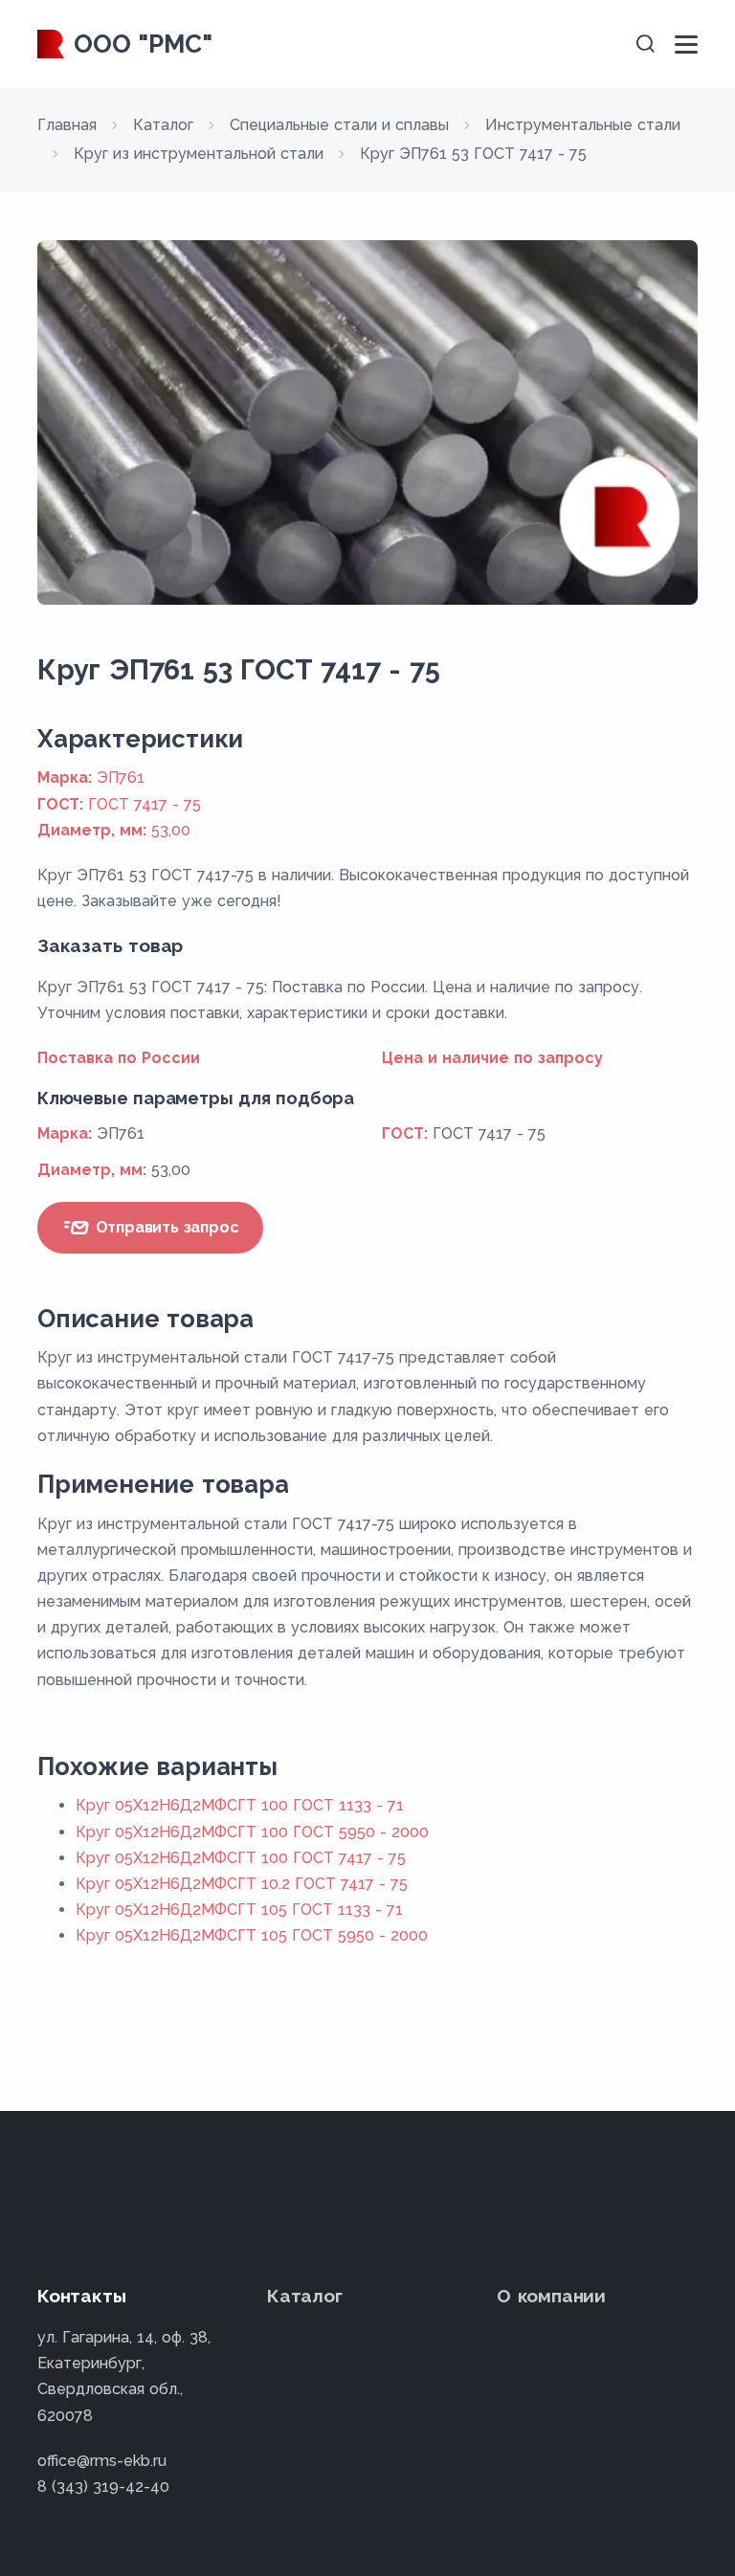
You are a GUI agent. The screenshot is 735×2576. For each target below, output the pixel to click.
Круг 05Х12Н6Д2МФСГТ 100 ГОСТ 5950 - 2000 (252, 1832)
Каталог (305, 2296)
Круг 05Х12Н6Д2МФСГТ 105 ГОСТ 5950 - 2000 (252, 1935)
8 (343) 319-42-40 (103, 2487)
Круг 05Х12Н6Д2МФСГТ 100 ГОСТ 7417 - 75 (241, 1858)
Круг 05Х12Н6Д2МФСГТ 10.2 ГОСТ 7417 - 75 (242, 1884)
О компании (551, 2296)
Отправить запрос (165, 1227)
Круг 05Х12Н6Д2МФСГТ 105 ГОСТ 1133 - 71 (239, 1910)
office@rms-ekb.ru (102, 2461)
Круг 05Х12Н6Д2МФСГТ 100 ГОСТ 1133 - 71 (240, 1805)
